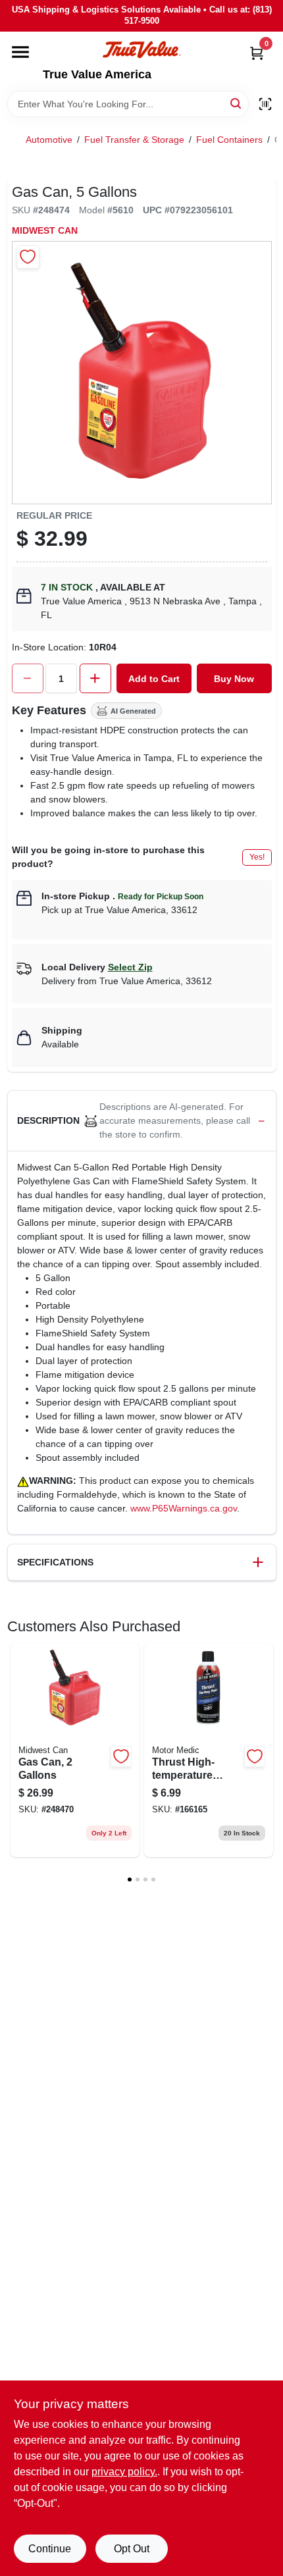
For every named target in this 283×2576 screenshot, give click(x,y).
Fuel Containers (229, 140)
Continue (50, 2549)
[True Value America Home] (141, 50)
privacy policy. (124, 2472)
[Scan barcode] (265, 104)
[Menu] (20, 52)
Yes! (257, 857)
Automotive (49, 140)
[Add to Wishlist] (28, 257)
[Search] (237, 103)
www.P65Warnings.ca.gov (184, 1508)
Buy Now (234, 679)
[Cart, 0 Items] (257, 53)
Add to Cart (154, 679)
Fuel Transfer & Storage (134, 140)
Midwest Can (45, 230)
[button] (142, 1121)
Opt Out (132, 2549)
